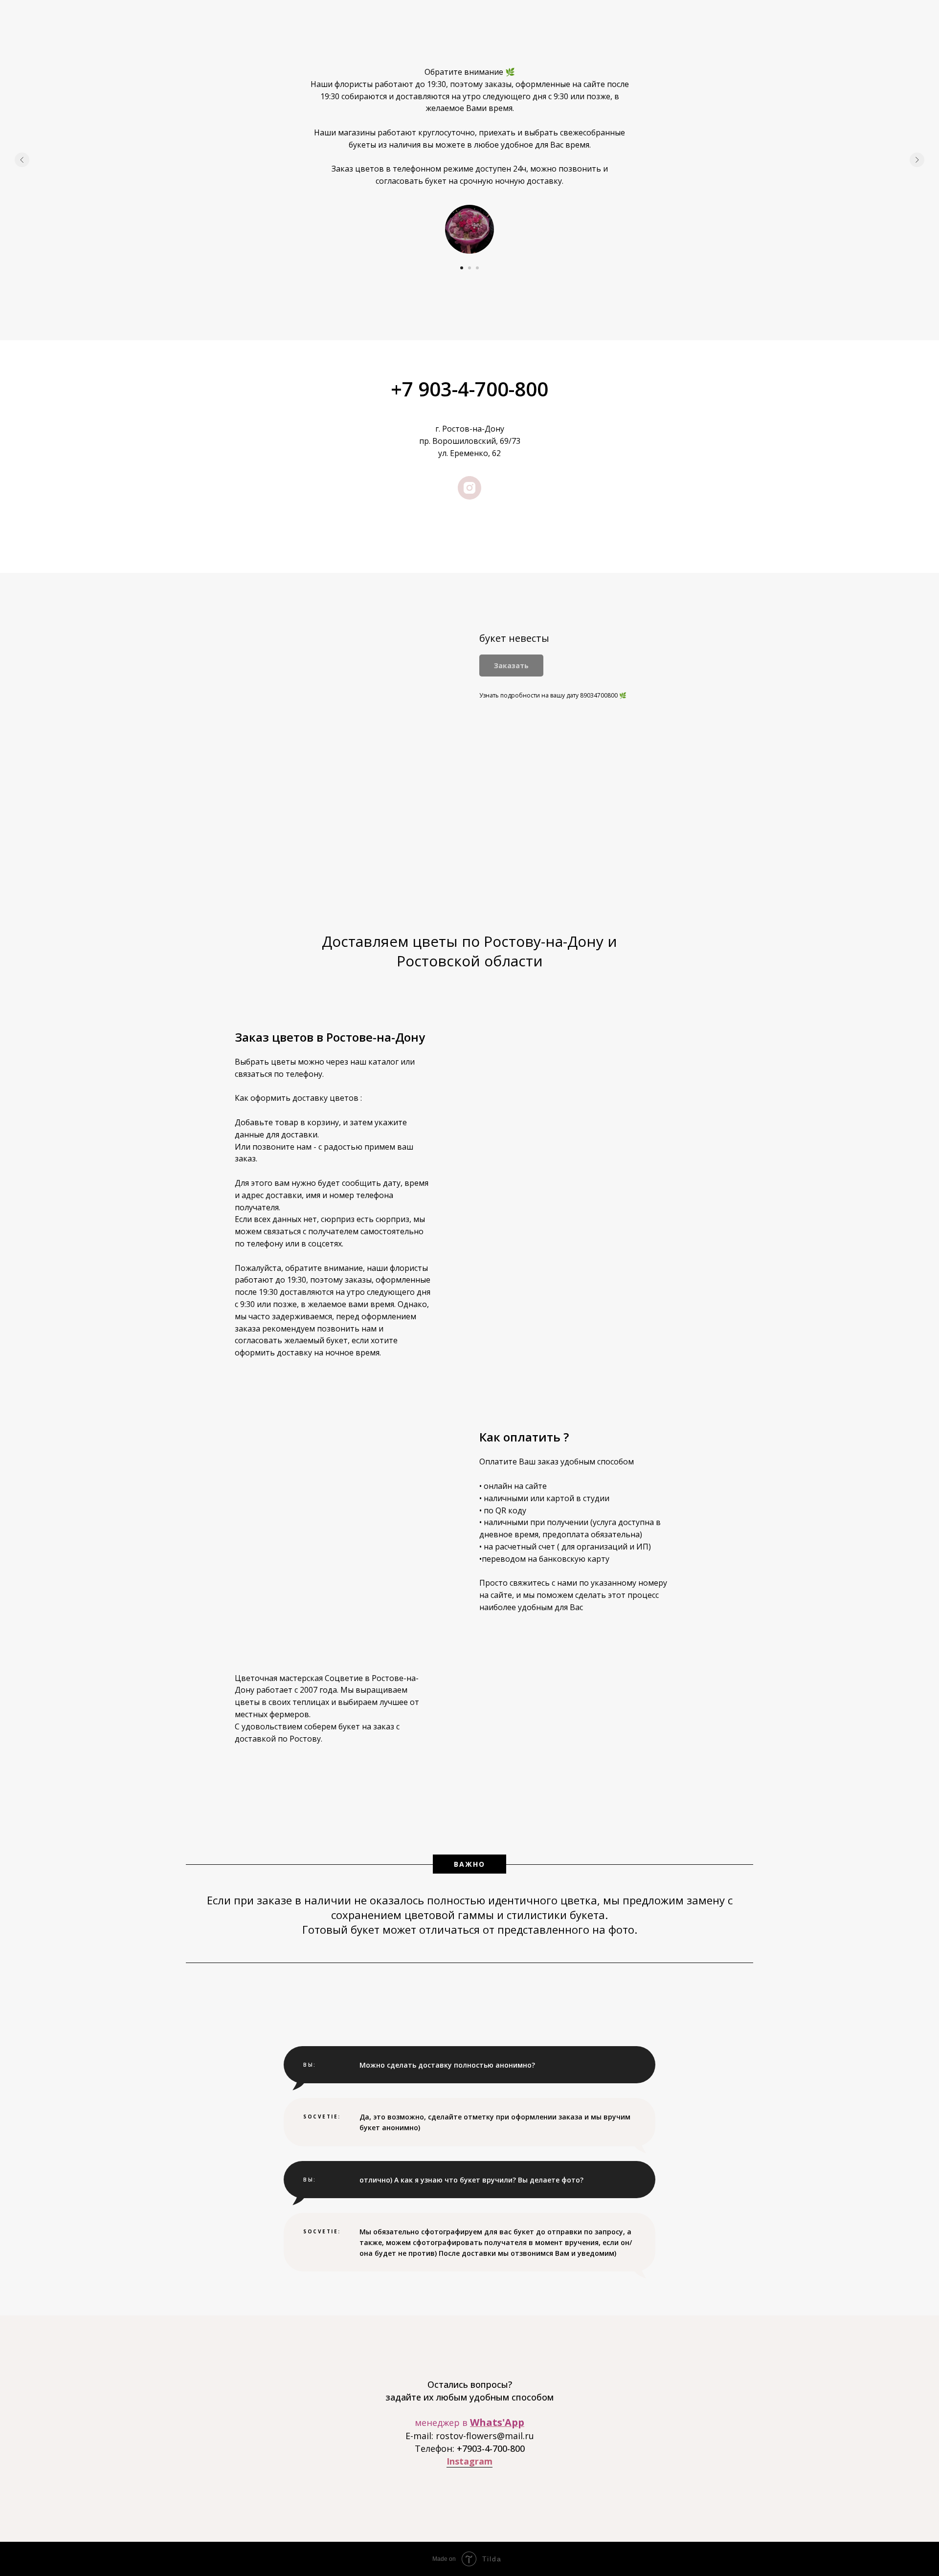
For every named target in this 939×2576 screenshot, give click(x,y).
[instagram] (469, 488)
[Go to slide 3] (477, 268)
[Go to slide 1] (462, 268)
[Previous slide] (22, 160)
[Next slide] (917, 160)
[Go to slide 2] (469, 268)
